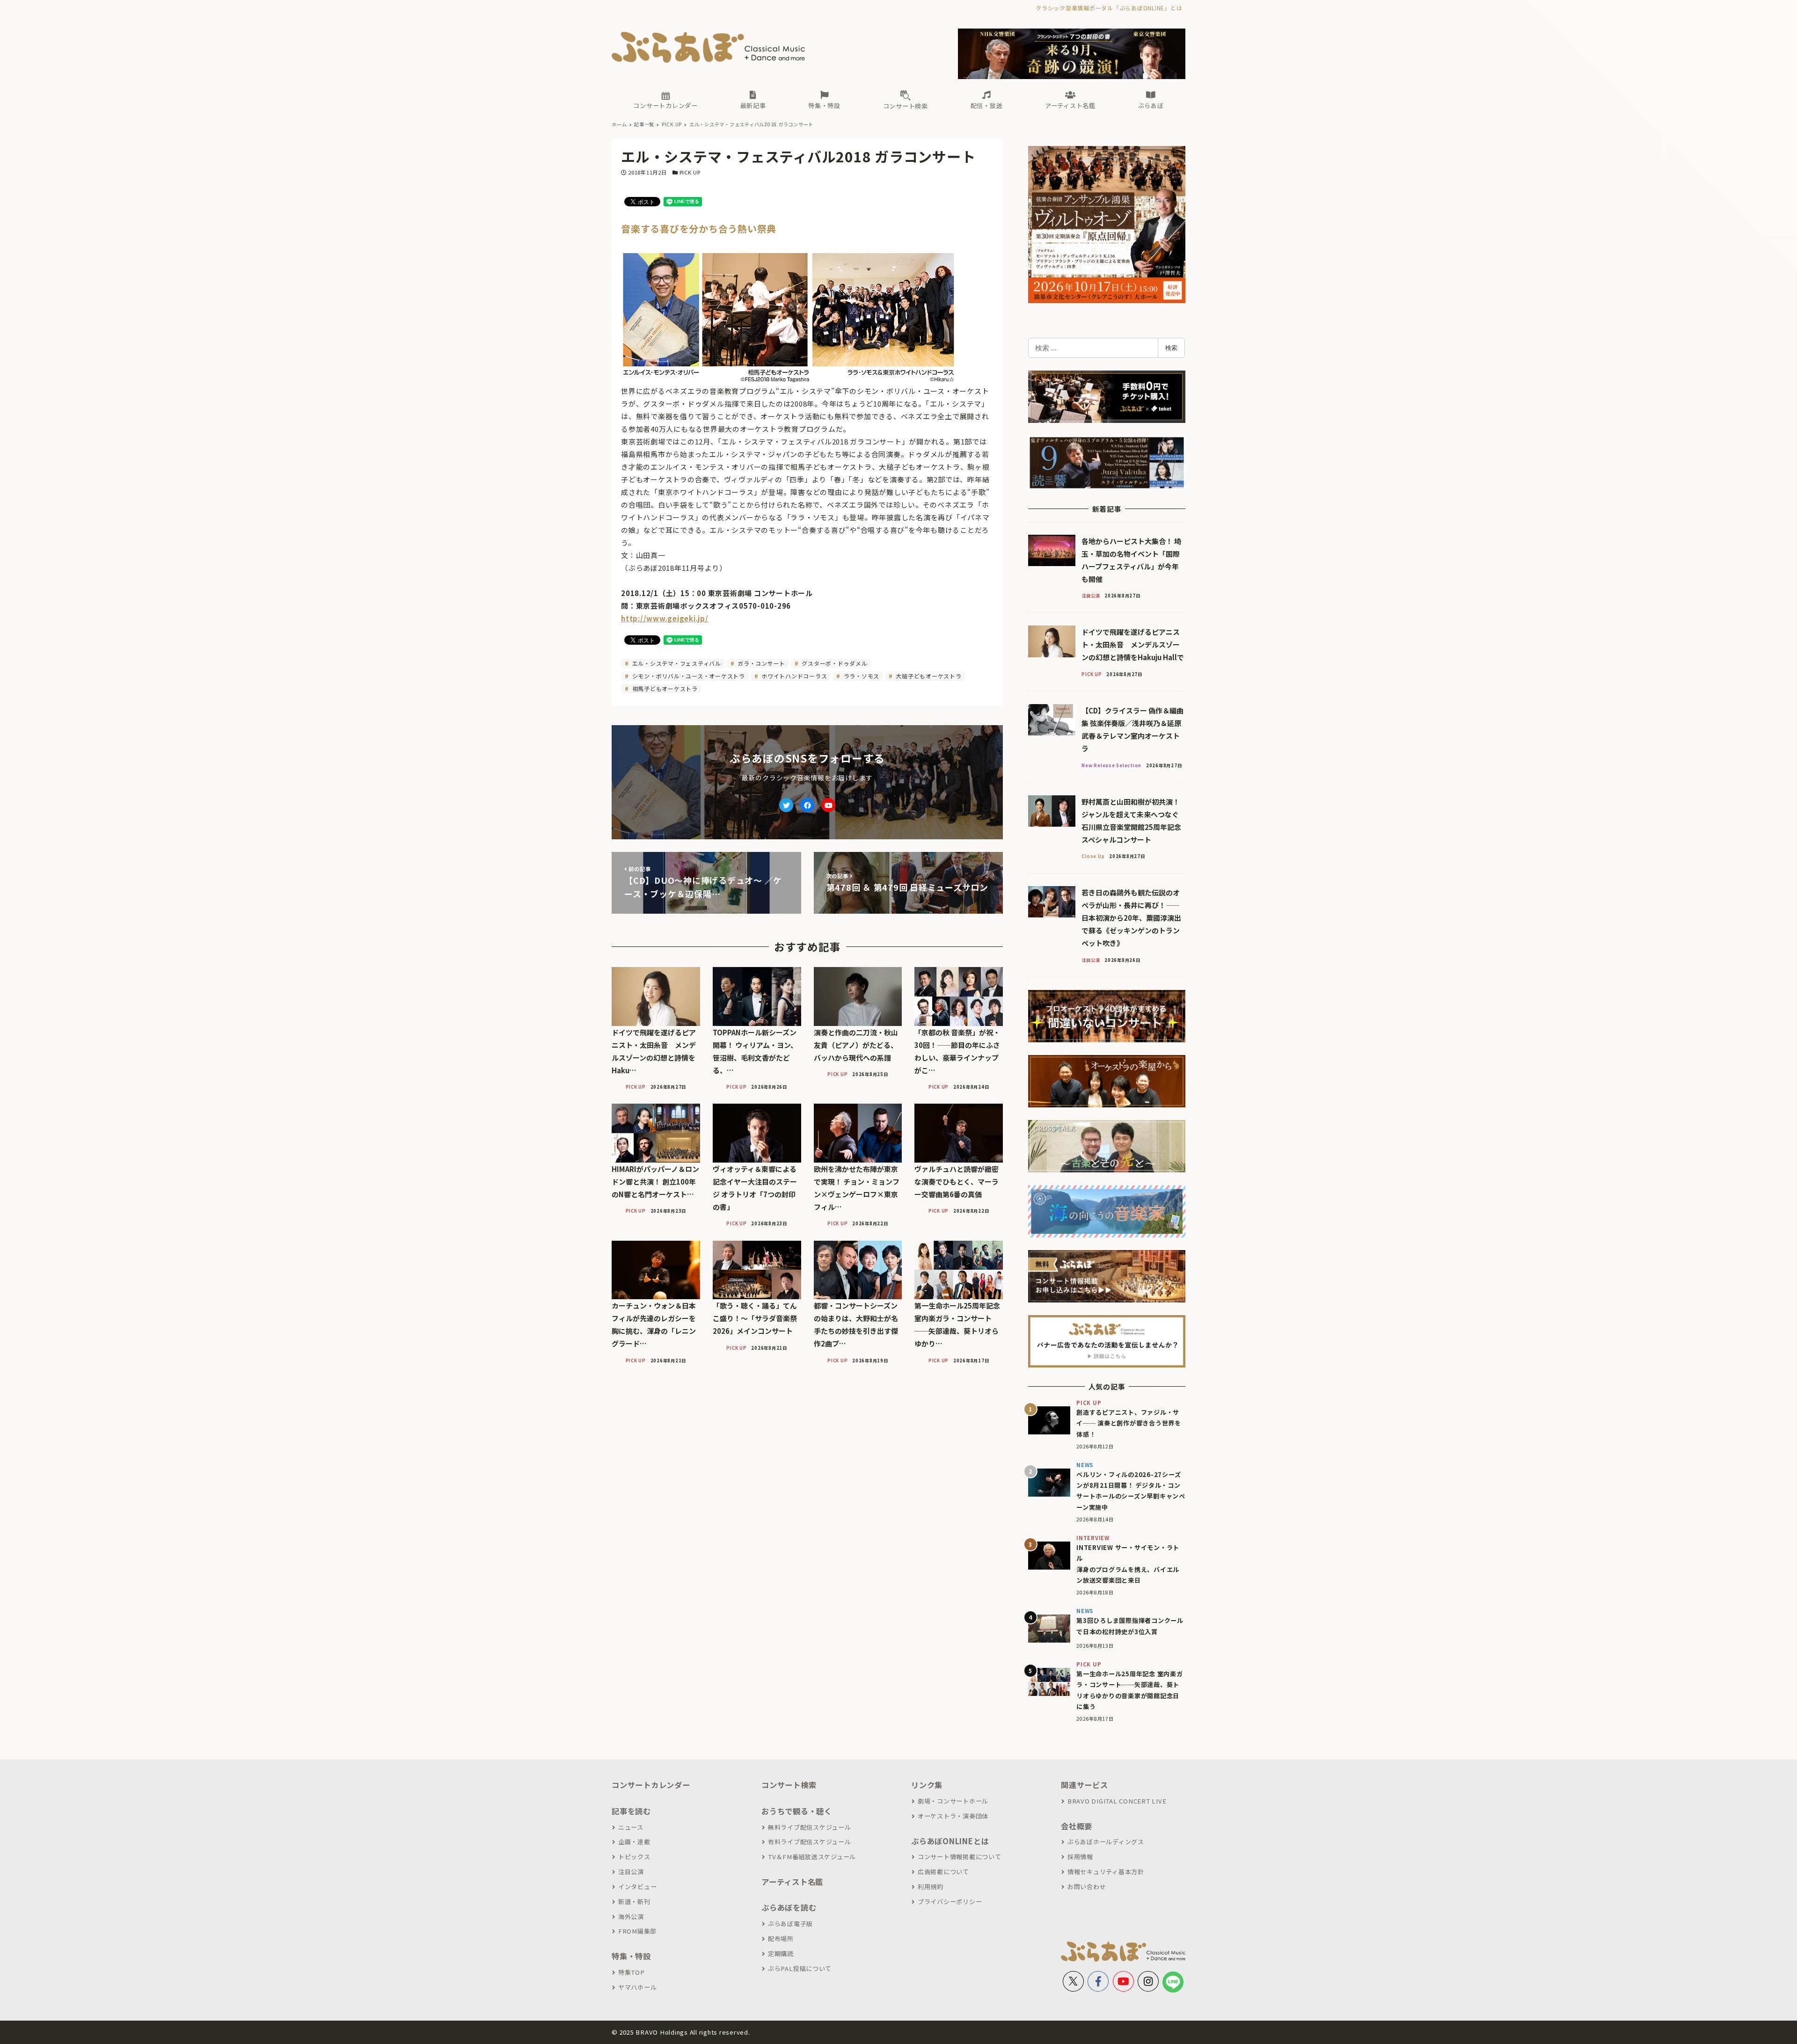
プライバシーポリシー (950, 1902)
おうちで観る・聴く (797, 1811)
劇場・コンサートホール (953, 1801)
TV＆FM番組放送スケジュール (812, 1857)
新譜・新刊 (634, 1902)
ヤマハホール (637, 1987)
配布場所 (781, 1939)
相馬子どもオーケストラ (664, 688)
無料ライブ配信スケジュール (810, 1827)
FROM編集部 (637, 1931)
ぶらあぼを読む (789, 1907)
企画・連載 (634, 1842)
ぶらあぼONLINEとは (950, 1841)
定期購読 (781, 1953)
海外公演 (631, 1917)
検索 (1171, 348)
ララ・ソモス (861, 676)
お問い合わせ (1087, 1887)
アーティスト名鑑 (792, 1882)
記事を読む (631, 1811)
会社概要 (1077, 1826)
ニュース (631, 1827)
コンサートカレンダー (651, 1785)
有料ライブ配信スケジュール (810, 1842)
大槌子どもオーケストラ (928, 676)
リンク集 (927, 1785)
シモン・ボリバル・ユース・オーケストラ (688, 676)
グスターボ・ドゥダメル (834, 663)
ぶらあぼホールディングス (1106, 1842)
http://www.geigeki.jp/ (665, 618)
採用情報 (1080, 1857)
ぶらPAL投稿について (800, 1968)
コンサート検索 (789, 1785)
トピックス (634, 1857)
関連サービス (1085, 1785)
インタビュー (637, 1887)
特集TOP (632, 1972)
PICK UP (690, 172)
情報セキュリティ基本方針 (1106, 1872)
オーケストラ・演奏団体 (953, 1816)
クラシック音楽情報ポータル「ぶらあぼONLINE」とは (1109, 8)
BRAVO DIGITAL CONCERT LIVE (1117, 1801)
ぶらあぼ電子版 (790, 1924)
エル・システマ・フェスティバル (676, 663)
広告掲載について (943, 1872)
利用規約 (931, 1887)
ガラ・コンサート (760, 663)
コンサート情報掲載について (960, 1857)
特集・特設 (631, 1956)
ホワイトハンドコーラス (793, 676)
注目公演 (631, 1872)
